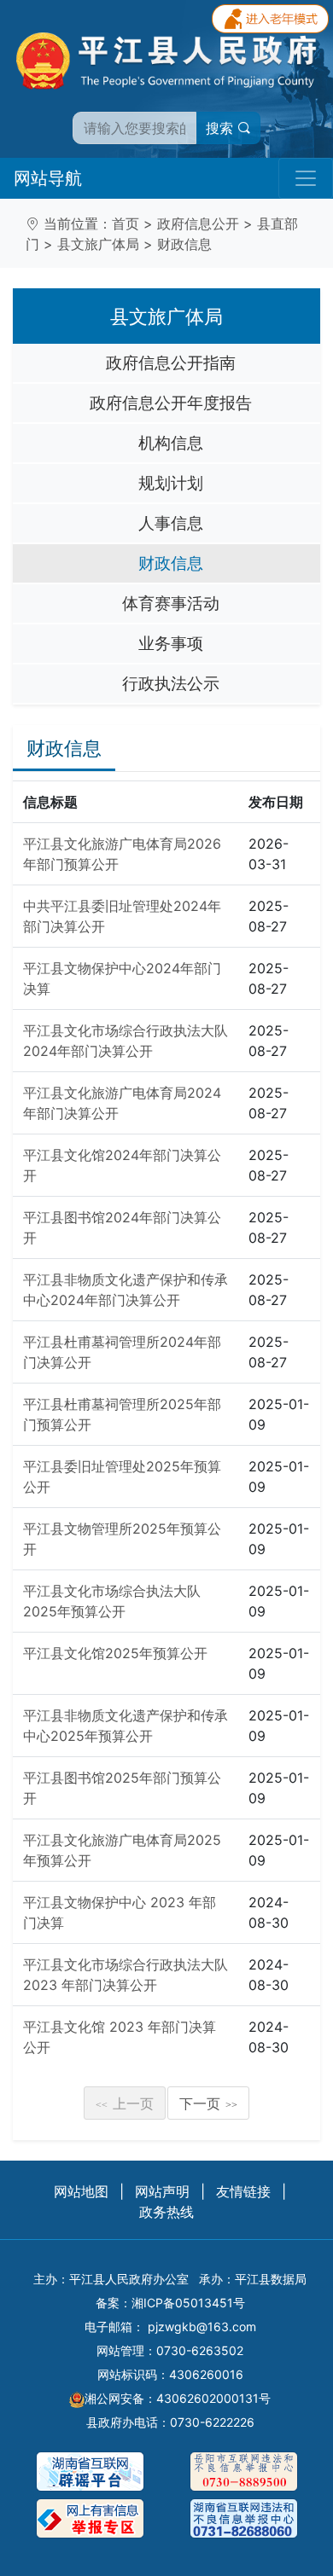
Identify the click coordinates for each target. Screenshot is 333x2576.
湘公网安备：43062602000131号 (178, 2398)
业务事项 (171, 643)
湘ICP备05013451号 (188, 2303)
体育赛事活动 (171, 603)
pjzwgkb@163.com (202, 2327)
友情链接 (243, 2191)
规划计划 (171, 483)
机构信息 (171, 443)
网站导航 (48, 178)
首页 (126, 223)
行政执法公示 (171, 683)
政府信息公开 (198, 223)
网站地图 (81, 2191)
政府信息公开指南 (171, 363)
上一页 (125, 2103)
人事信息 (171, 523)
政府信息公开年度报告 (171, 403)
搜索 (222, 128)
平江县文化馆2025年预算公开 (115, 1653)
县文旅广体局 (98, 244)
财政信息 (184, 244)
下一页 (208, 2103)
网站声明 (162, 2191)
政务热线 (166, 2212)
